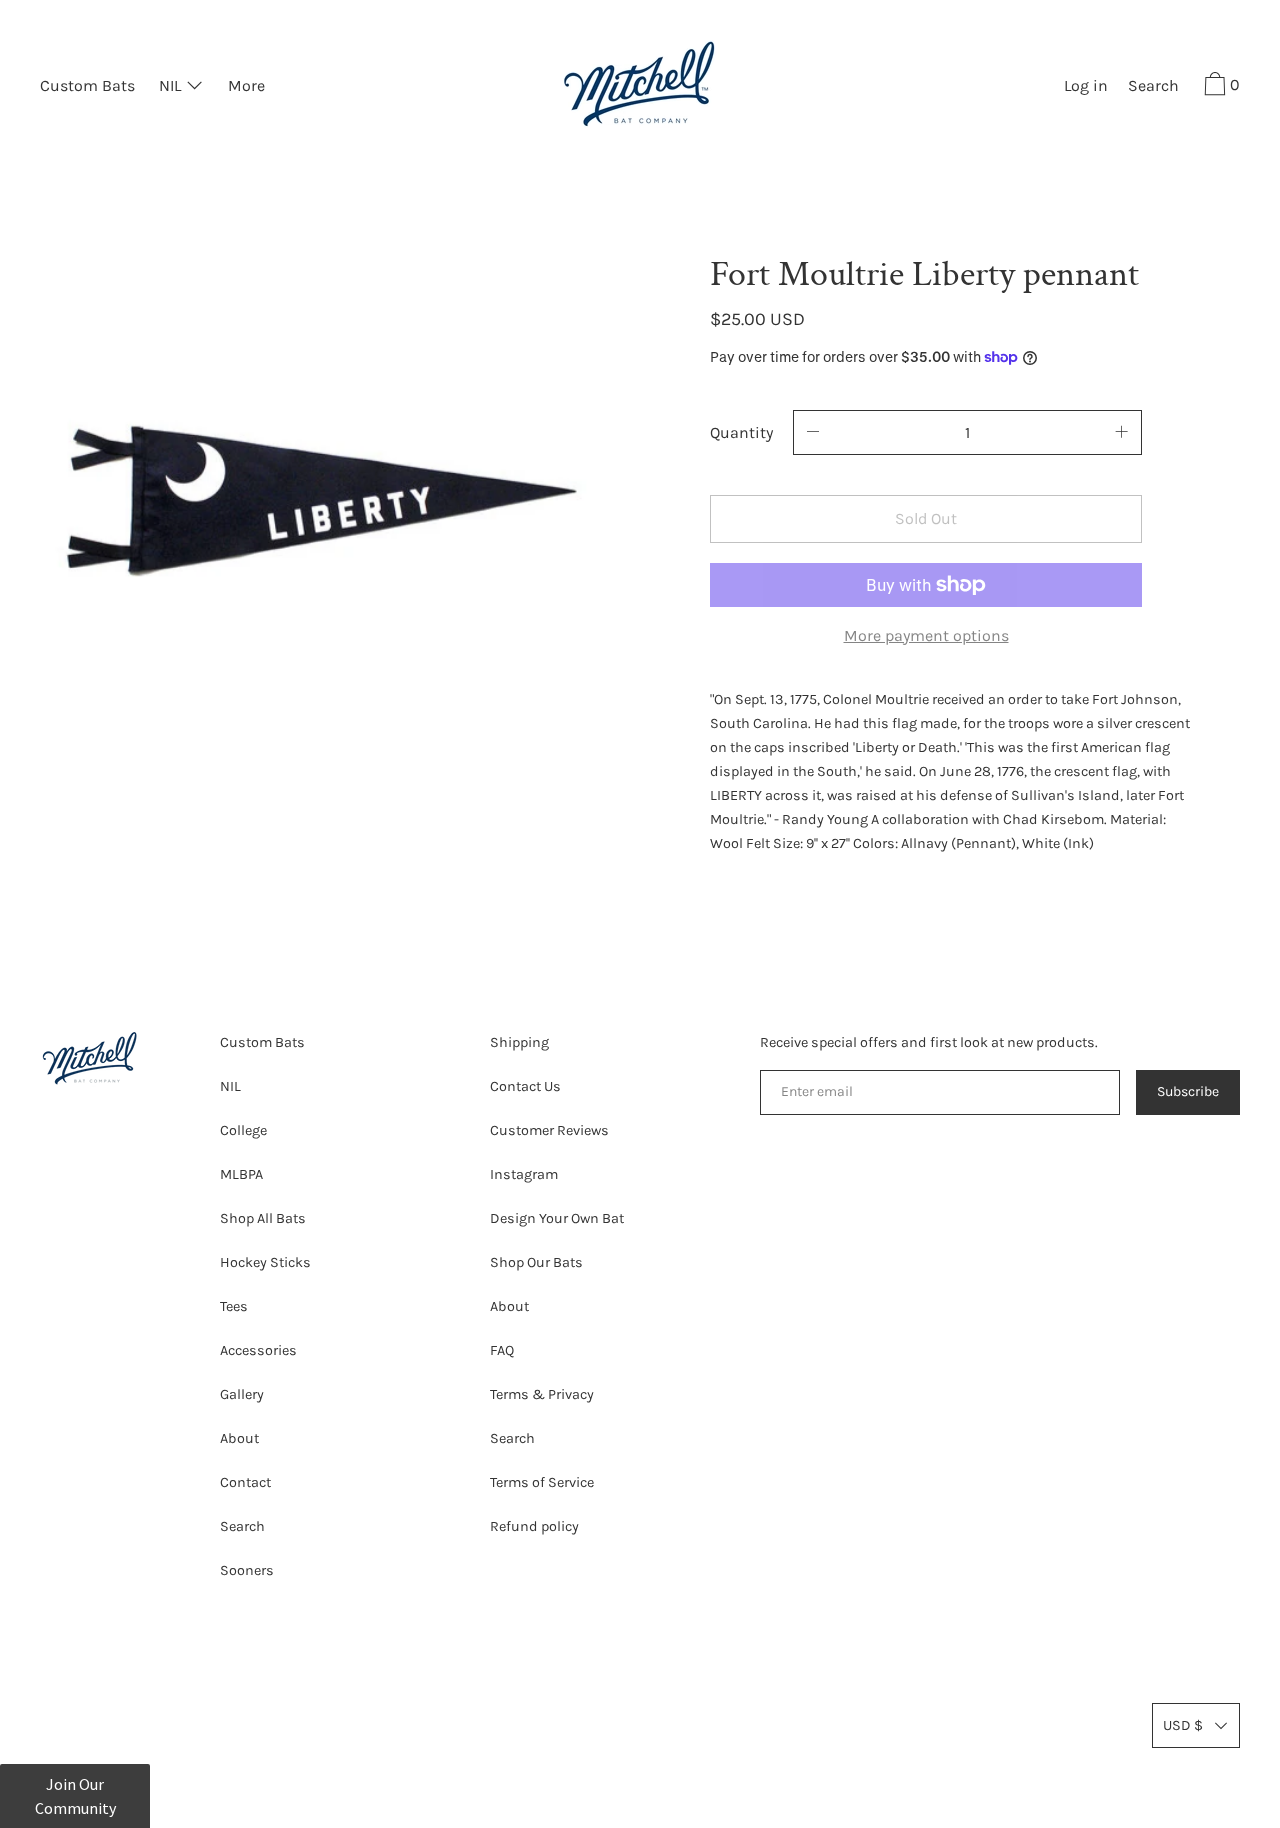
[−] (813, 432)
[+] (1122, 432)
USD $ (1183, 1725)
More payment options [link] (926, 635)
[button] (1153, 88)
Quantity (741, 432)
